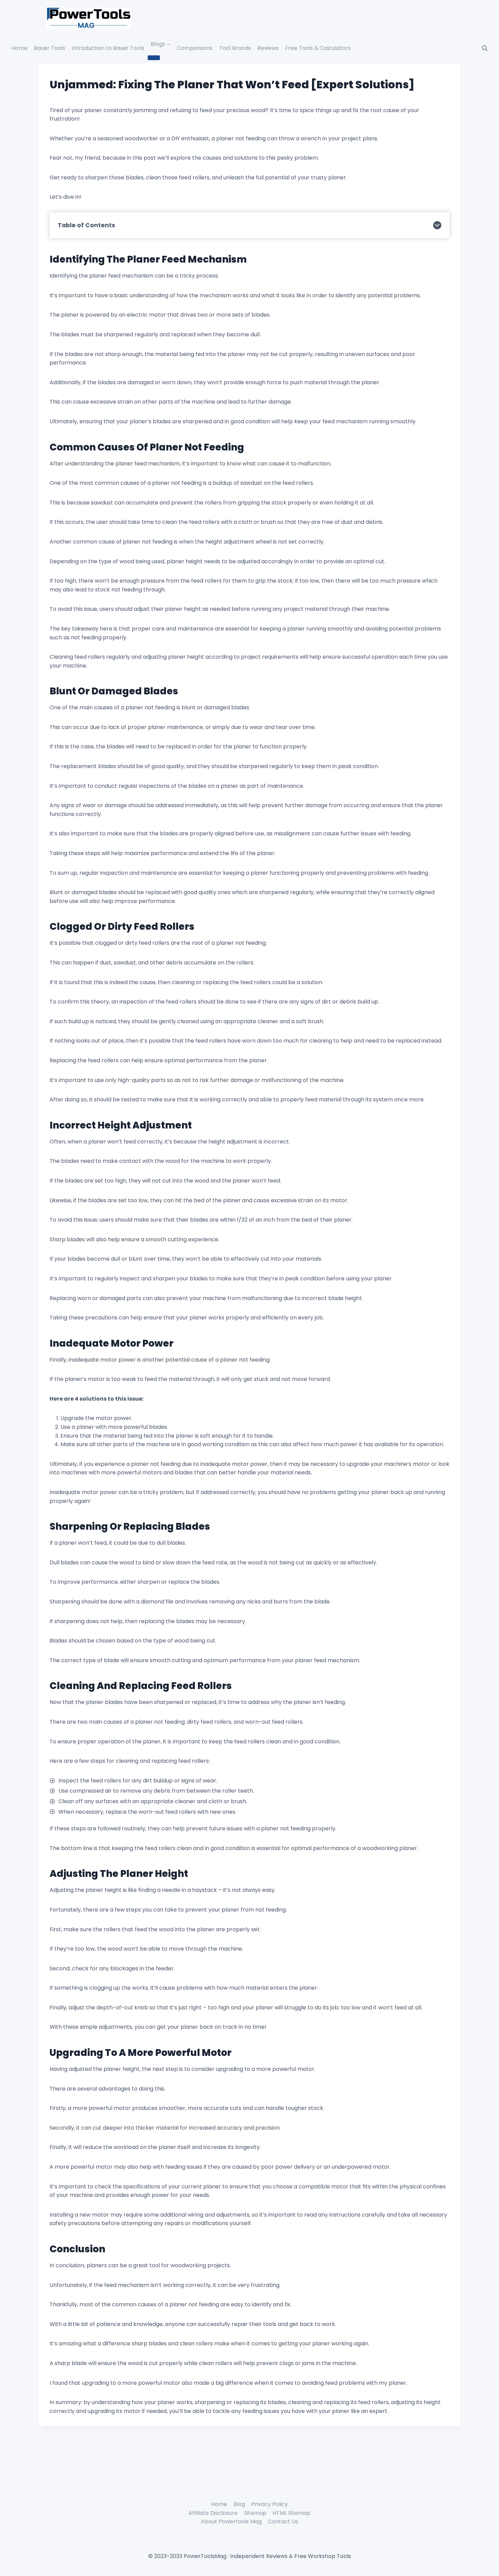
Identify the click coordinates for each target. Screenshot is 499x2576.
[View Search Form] (485, 48)
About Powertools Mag (231, 2521)
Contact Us (283, 2521)
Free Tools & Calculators (318, 48)
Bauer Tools (50, 48)
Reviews (268, 48)
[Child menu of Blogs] (154, 58)
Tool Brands (235, 48)
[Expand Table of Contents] (437, 225)
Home (20, 48)
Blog (239, 2504)
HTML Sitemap (292, 2513)
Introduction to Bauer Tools (108, 48)
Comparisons (195, 48)
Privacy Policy (270, 2504)
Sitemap (255, 2513)
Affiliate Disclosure (213, 2513)
